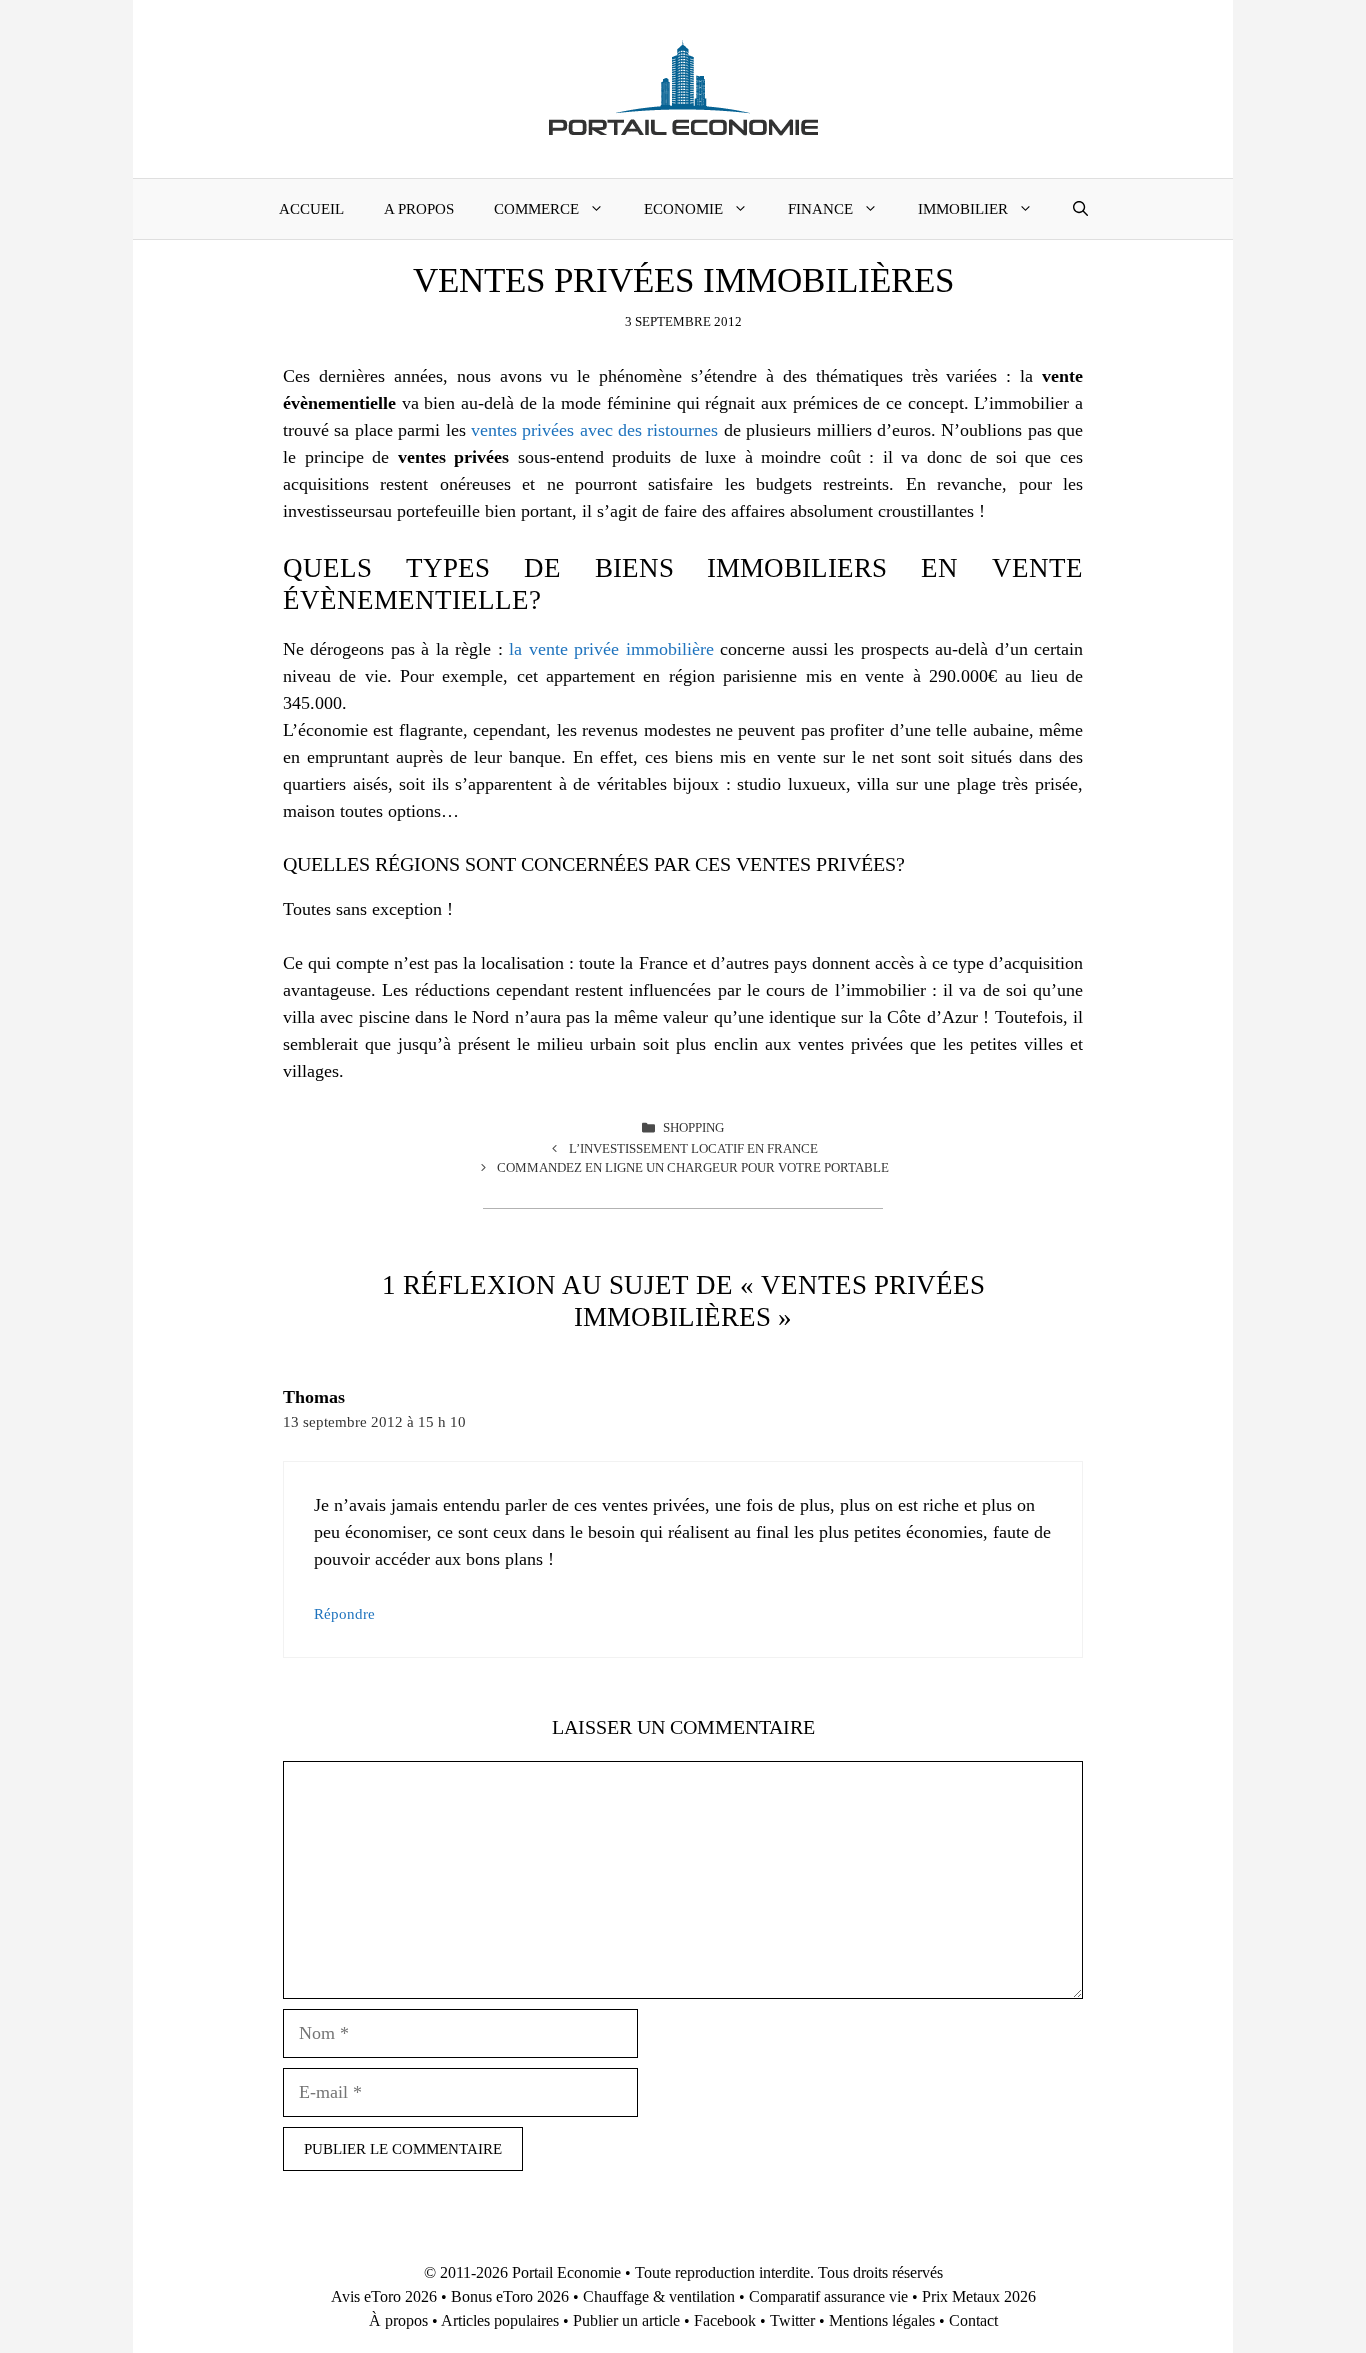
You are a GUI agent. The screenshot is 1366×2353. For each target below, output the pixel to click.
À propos (398, 2320)
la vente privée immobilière (611, 649)
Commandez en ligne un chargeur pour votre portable (693, 1167)
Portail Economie (566, 2272)
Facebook (725, 2320)
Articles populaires (500, 2320)
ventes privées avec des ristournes (595, 430)
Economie (683, 209)
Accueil (311, 209)
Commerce (536, 209)
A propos (419, 209)
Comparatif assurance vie (828, 2296)
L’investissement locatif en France (693, 1148)
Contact (973, 2320)
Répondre (344, 1613)
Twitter (792, 2320)
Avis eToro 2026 (384, 2296)
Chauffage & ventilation (659, 2296)
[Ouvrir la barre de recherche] (1080, 209)
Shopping (693, 1127)
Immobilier (963, 209)
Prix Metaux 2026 (979, 2296)
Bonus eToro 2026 (510, 2296)
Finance (820, 209)
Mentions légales (882, 2320)
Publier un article (626, 2320)
